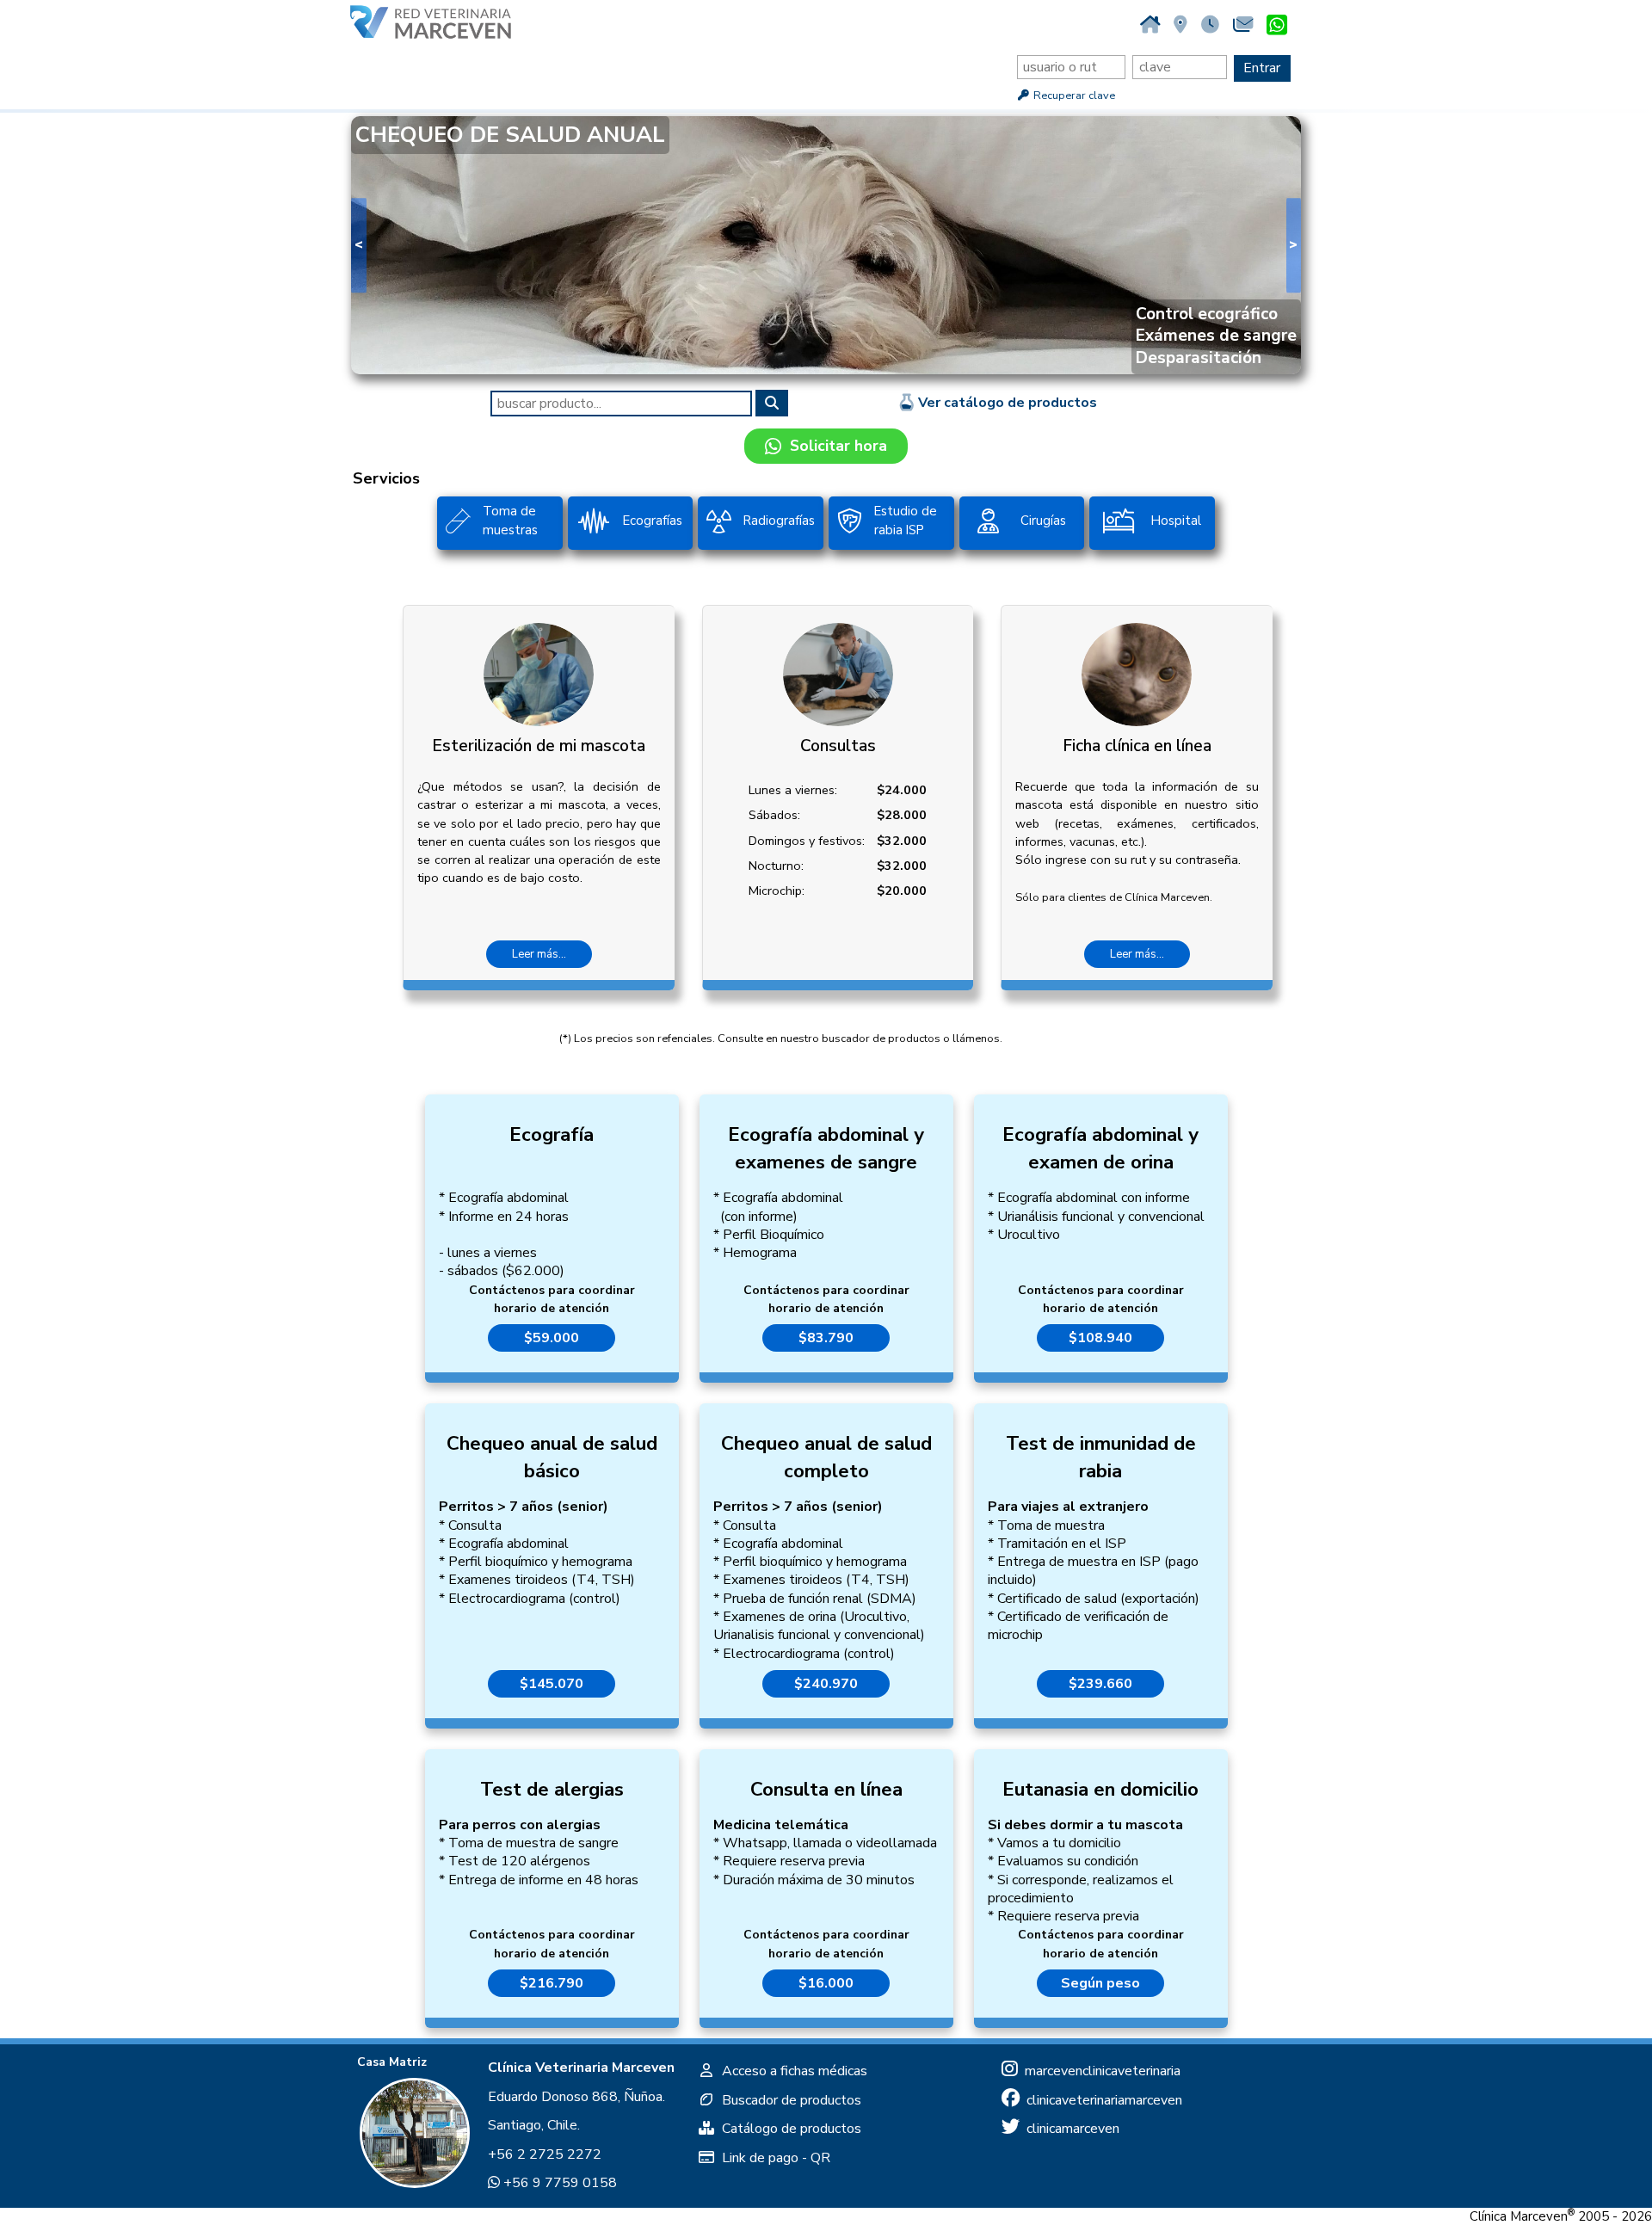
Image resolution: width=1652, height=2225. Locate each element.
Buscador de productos (788, 2100)
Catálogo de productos (788, 2129)
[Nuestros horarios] (1210, 25)
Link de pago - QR (773, 2158)
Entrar (1262, 68)
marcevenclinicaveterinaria (1099, 2071)
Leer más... (539, 954)
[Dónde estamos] (1180, 25)
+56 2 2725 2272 (545, 2154)
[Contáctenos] (1243, 25)
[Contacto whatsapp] (1277, 26)
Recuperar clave (1073, 96)
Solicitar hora (834, 446)
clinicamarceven (1069, 2129)
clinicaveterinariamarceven (1101, 2100)
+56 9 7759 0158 (558, 2183)
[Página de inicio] (1150, 25)
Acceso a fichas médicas (791, 2071)
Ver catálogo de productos (1006, 403)
